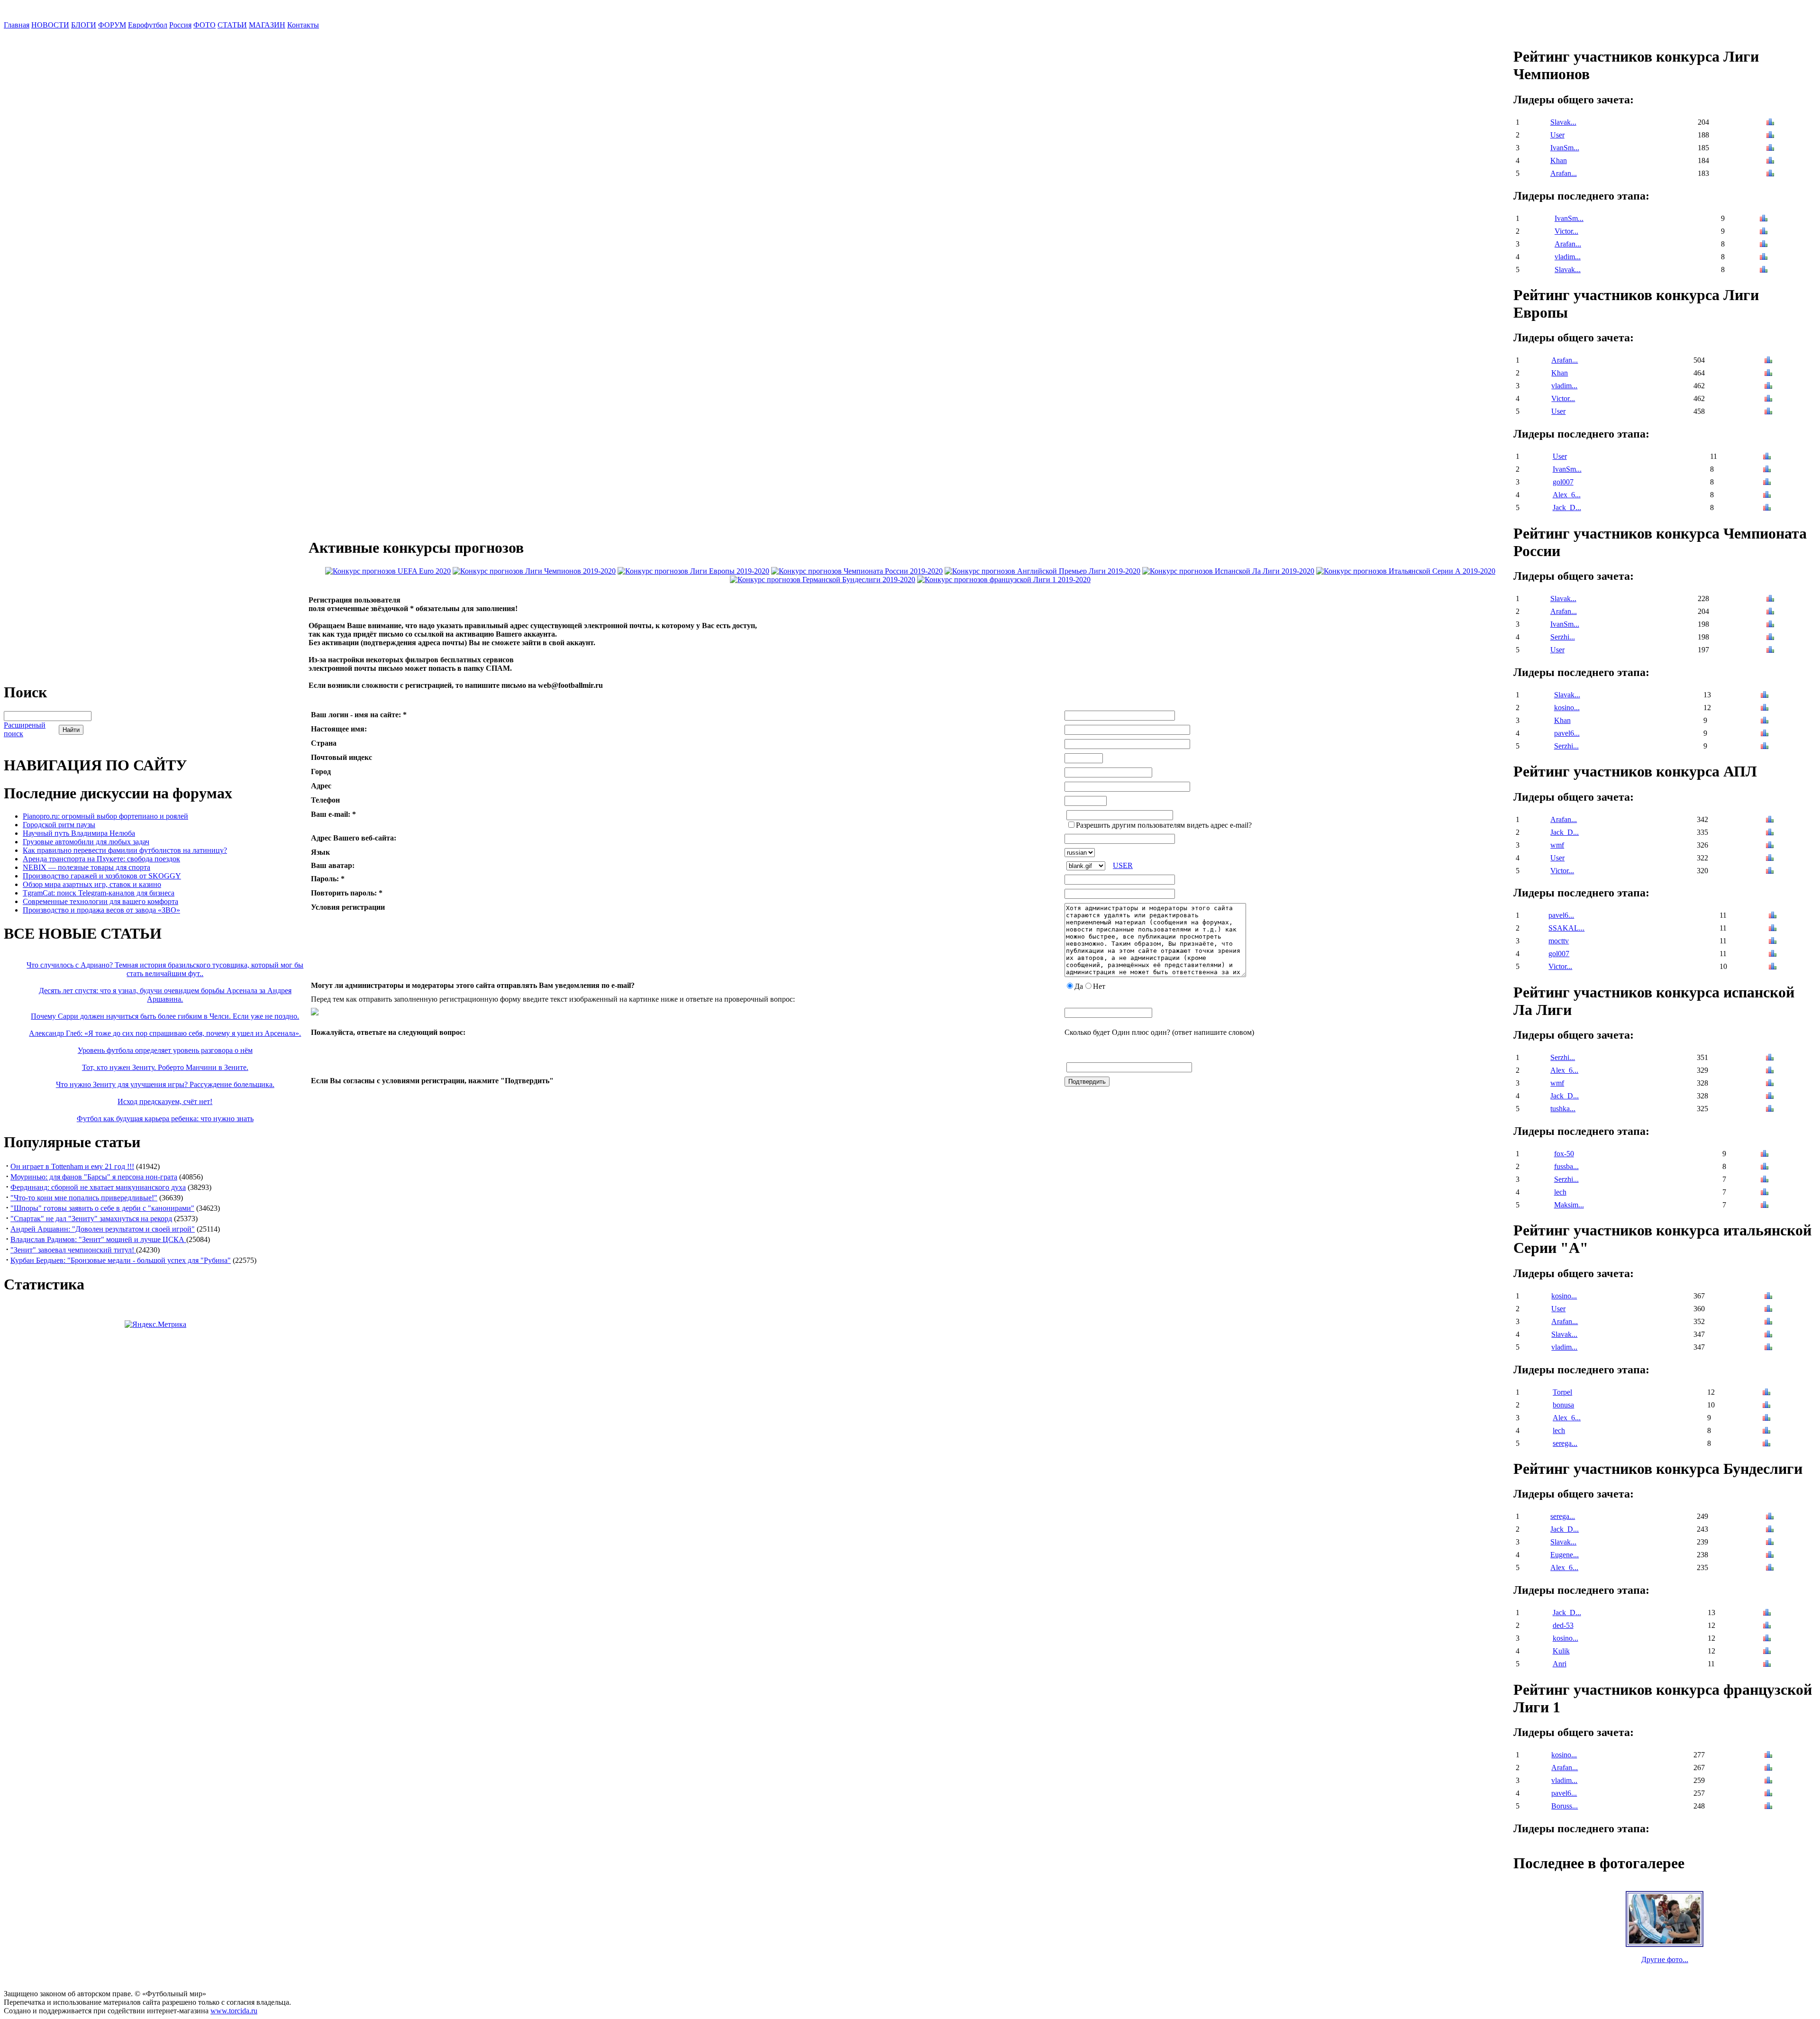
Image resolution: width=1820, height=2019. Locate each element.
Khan (1559, 160)
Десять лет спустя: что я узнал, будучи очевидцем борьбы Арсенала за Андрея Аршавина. (165, 995)
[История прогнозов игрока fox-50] (1765, 1155)
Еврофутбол (148, 25)
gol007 (1563, 482)
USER (1123, 865)
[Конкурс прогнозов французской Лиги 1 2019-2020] (1004, 580)
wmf (1557, 845)
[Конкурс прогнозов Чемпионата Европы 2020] (388, 571)
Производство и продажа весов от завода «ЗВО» (101, 910)
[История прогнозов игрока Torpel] (1766, 1393)
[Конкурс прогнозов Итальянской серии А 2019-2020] (1406, 571)
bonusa (1563, 1405)
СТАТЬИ (232, 25)
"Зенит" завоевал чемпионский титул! (73, 1250)
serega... (1565, 1443)
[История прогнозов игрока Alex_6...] (1767, 496)
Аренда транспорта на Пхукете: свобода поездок (101, 859)
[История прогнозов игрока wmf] (1770, 846)
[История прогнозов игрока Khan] (1770, 161)
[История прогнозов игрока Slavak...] (1770, 123)
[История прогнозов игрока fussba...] (1765, 1167)
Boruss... (1565, 1806)
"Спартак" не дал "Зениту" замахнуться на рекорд (91, 1219)
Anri (1560, 1664)
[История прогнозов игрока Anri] (1767, 1665)
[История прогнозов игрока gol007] (1767, 483)
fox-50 (1564, 1154)
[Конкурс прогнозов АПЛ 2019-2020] (1042, 571)
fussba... (1566, 1166)
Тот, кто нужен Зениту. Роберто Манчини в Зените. (165, 1067)
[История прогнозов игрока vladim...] (1764, 258)
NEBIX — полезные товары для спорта (86, 867)
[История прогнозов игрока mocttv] (1773, 942)
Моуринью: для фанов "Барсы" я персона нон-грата (94, 1177)
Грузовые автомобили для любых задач (86, 842)
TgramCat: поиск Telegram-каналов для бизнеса (99, 893)
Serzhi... (1563, 637)
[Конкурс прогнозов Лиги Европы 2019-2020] (693, 571)
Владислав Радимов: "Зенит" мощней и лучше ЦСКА (98, 1239)
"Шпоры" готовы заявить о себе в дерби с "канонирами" (102, 1208)
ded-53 (1563, 1625)
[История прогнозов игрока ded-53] (1767, 1626)
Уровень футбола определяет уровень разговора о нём (165, 1050)
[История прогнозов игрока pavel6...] (1765, 734)
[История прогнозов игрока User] (1770, 136)
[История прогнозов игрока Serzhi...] (1770, 638)
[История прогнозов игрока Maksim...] (1765, 1206)
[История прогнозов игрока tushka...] (1770, 1110)
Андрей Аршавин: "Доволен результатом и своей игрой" (103, 1229)
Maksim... (1569, 1205)
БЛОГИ (84, 25)
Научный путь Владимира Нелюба (79, 833)
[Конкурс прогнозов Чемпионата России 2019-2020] (857, 571)
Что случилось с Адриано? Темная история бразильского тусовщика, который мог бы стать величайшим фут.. (165, 969)
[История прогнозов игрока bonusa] (1766, 1406)
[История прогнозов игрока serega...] (1766, 1444)
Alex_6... (1567, 495)
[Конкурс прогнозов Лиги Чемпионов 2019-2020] (534, 571)
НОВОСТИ (50, 25)
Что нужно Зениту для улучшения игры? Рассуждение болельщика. (165, 1084)
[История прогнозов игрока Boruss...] (1768, 1807)
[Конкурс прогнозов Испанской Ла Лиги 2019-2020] (1228, 571)
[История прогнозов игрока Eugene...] (1770, 1556)
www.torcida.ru (234, 2011)
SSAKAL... (1566, 928)
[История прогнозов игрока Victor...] (1764, 232)
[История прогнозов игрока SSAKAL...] (1773, 929)
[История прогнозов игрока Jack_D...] (1767, 508)
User (1557, 135)
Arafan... (1564, 173)
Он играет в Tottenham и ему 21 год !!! (72, 1166)
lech (1560, 1192)
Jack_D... (1567, 507)
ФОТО (205, 25)
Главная (17, 25)
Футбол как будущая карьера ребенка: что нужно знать (165, 1119)
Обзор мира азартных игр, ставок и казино (92, 884)
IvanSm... (1565, 148)
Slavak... (1563, 122)
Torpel (1562, 1392)
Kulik (1561, 1651)
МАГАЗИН (267, 25)
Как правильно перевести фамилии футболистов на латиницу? (125, 850)
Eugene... (1565, 1555)
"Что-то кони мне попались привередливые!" (84, 1198)
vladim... (1568, 257)
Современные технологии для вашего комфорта (100, 901)
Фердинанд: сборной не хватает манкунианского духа (98, 1187)
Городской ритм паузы (59, 825)
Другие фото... (1665, 1960)
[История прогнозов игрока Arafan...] (1770, 174)
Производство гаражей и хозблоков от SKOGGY (102, 876)
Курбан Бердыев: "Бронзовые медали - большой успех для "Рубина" (121, 1260)
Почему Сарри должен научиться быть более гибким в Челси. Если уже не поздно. (165, 1016)
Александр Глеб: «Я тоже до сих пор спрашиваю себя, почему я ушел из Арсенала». (165, 1033)
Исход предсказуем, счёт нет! (165, 1101)
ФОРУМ (112, 25)
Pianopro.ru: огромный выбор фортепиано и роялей (105, 816)
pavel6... (1567, 733)
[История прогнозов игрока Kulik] (1767, 1652)
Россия (180, 25)
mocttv (1559, 941)
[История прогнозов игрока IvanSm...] (1770, 149)
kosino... (1567, 708)
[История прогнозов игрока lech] (1765, 1193)
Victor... (1566, 231)
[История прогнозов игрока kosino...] (1765, 708)
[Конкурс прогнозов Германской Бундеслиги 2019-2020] (823, 580)
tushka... (1563, 1109)
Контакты (303, 25)
